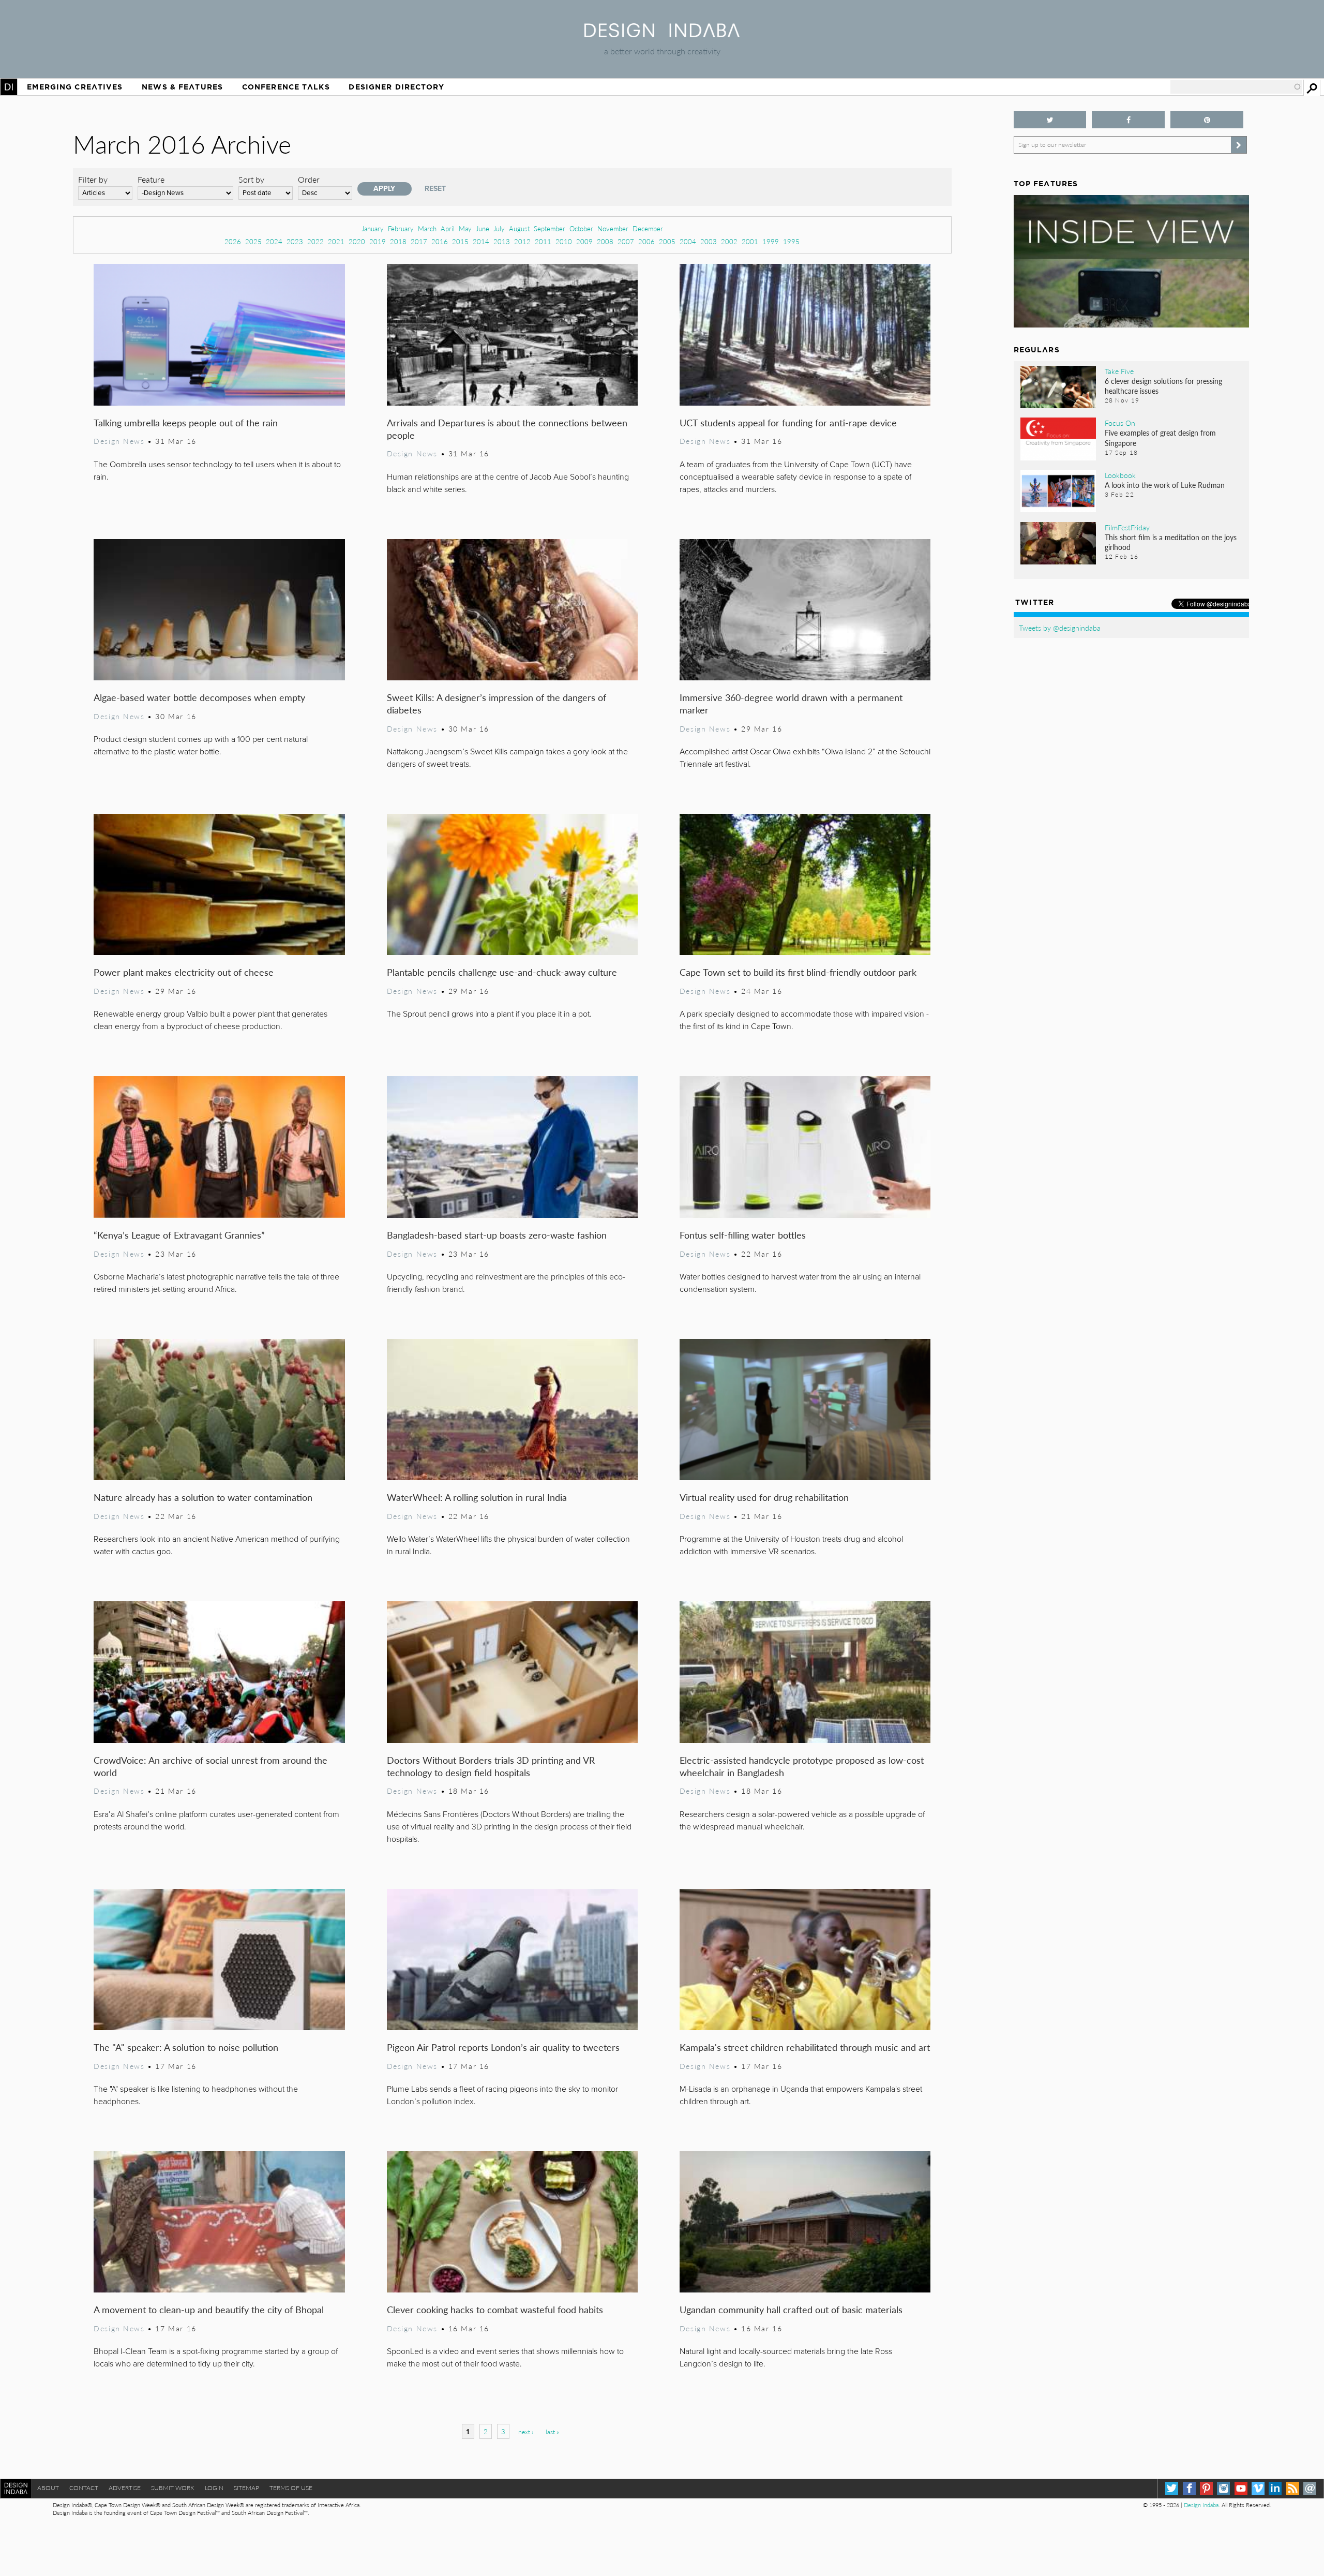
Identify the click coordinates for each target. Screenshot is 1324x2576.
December (648, 228)
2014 (481, 241)
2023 (295, 241)
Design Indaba (1201, 2505)
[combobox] (1236, 87)
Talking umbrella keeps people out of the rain (186, 422)
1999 (771, 241)
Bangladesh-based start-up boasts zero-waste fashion (497, 1235)
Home (9, 87)
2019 (378, 241)
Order (309, 179)
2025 (253, 241)
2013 (502, 241)
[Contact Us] (1310, 2488)
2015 (460, 241)
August (519, 228)
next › (526, 2432)
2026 (233, 241)
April (448, 228)
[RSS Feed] (1293, 2488)
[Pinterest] (1206, 2488)
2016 (440, 241)
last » (552, 2432)
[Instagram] (1223, 2488)
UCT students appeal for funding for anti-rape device (788, 422)
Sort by (251, 179)
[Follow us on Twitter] (1050, 120)
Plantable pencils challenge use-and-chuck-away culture (502, 972)
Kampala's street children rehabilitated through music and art (805, 2047)
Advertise (125, 2488)
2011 (543, 241)
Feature (151, 179)
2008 (605, 241)
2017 (419, 241)
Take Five (1119, 371)
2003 (709, 241)
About (48, 2488)
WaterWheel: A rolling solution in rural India (477, 1497)
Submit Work (173, 2488)
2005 (667, 241)
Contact (84, 2488)
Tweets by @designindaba (1060, 628)
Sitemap (246, 2488)
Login (214, 2488)
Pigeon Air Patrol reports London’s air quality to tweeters (503, 2047)
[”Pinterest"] (1207, 120)
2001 (750, 241)
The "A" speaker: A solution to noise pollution (186, 2047)
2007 (626, 241)
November (613, 228)
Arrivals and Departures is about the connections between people (507, 429)
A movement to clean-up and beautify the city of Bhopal (209, 2309)
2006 (646, 241)
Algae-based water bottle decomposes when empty (199, 697)
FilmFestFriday (1127, 527)
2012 (522, 241)
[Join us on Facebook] (1128, 120)
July (499, 228)
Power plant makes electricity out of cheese (184, 972)
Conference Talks (286, 87)
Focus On (1120, 423)
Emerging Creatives (75, 87)
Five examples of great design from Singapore (1160, 437)
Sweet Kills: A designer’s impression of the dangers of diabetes (496, 703)
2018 (398, 241)
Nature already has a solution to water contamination (203, 1497)
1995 (791, 241)
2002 (729, 241)
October (581, 228)
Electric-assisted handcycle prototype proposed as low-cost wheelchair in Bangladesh (802, 1766)
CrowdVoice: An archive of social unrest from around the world (210, 1766)
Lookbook (1120, 475)
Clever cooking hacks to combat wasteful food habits (495, 2309)
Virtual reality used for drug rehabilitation (764, 1497)
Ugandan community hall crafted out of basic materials (791, 2309)
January (373, 228)
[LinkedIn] (1275, 2488)
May (465, 228)
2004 (688, 241)
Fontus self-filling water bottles (743, 1235)
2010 (564, 241)
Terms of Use (291, 2488)
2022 (315, 241)
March (427, 228)
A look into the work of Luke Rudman (1165, 485)
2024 (274, 241)
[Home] (662, 34)
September (550, 228)
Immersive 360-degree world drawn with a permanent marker (791, 703)
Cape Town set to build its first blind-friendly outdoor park (798, 972)
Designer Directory (396, 87)
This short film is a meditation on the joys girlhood (1171, 542)
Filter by (93, 179)
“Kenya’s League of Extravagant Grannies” (179, 1235)
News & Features (182, 87)
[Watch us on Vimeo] (1258, 2488)
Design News (119, 441)
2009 (584, 241)
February (401, 228)
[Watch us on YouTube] (1241, 2488)
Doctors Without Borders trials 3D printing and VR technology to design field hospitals (491, 1766)
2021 (336, 241)
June (483, 228)
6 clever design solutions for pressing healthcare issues (1163, 386)
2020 (357, 241)
